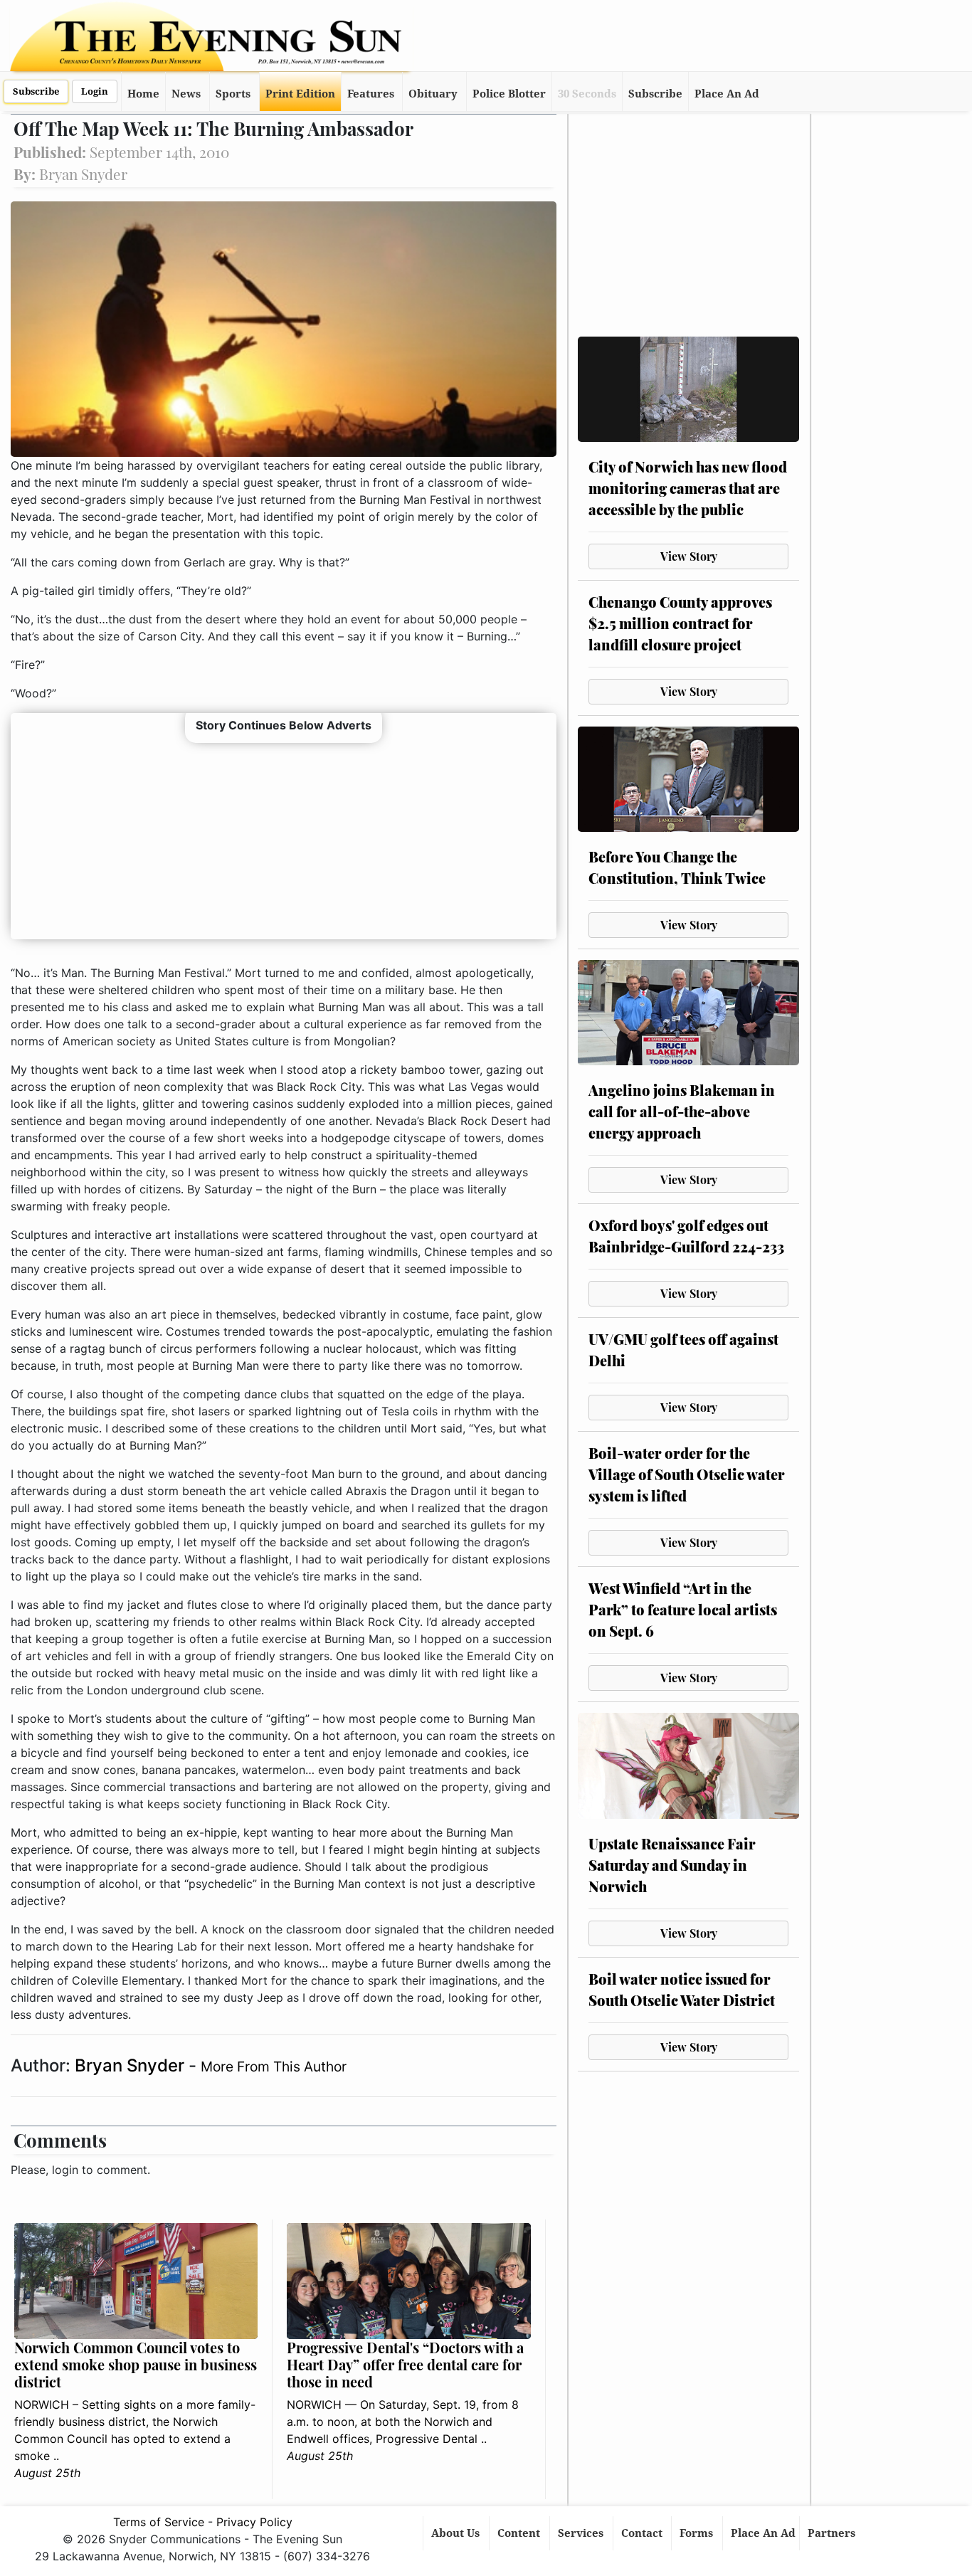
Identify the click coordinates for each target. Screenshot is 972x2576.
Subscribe (36, 91)
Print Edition (300, 94)
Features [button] (371, 94)
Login (95, 91)
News (186, 94)
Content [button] (520, 2533)
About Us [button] (457, 2533)
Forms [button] (698, 2533)
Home (143, 94)
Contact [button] (643, 2533)
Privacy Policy (254, 2522)
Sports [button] (233, 94)
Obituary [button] (433, 94)
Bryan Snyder (132, 2065)
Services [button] (582, 2533)
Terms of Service (159, 2522)
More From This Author (274, 2066)
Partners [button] (833, 2533)
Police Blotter (509, 94)
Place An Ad (727, 94)
